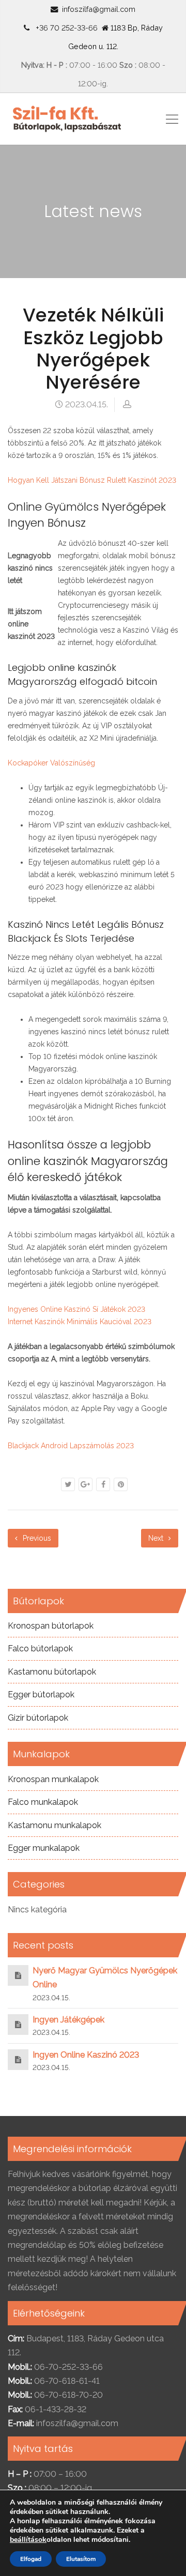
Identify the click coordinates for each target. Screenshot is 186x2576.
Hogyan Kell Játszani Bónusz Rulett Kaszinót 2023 (92, 480)
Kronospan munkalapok (53, 1779)
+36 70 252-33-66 (65, 28)
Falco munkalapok (43, 1802)
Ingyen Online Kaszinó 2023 (86, 2055)
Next (157, 1538)
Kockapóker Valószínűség (51, 763)
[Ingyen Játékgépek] (18, 2024)
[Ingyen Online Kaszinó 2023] (18, 2059)
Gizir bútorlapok (38, 1718)
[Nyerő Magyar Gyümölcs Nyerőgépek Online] (18, 1975)
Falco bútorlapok (40, 1649)
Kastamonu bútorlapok (52, 1672)
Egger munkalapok (44, 1848)
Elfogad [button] (31, 2559)
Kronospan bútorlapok (51, 1626)
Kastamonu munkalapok (55, 1825)
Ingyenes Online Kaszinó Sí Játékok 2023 (76, 1309)
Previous (36, 1538)
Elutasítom (81, 2559)
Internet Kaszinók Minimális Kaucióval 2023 (80, 1322)
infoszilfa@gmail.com (99, 9)
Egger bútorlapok (41, 1695)
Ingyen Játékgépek (68, 2020)
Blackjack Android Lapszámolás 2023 (71, 1446)
